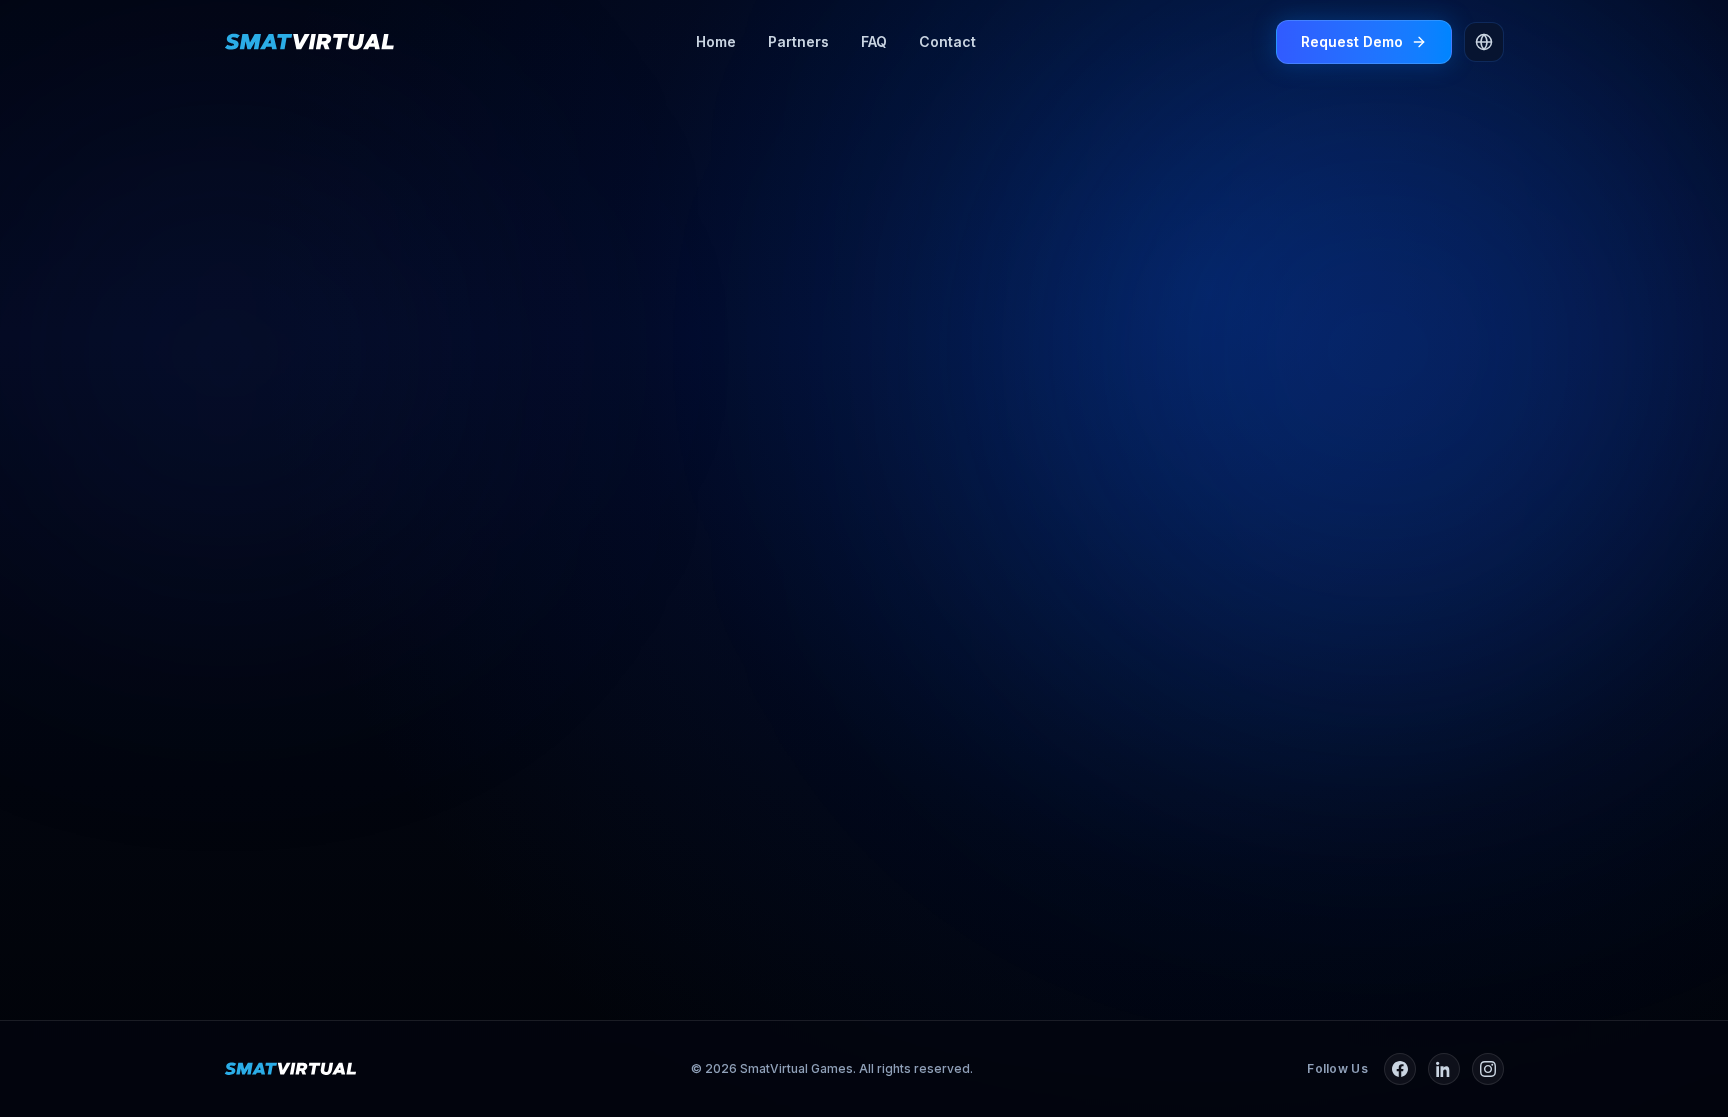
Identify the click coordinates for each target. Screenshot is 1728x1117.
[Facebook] (1400, 1069)
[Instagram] (1488, 1069)
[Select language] (1484, 42)
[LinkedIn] (1444, 1069)
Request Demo (1352, 41)
